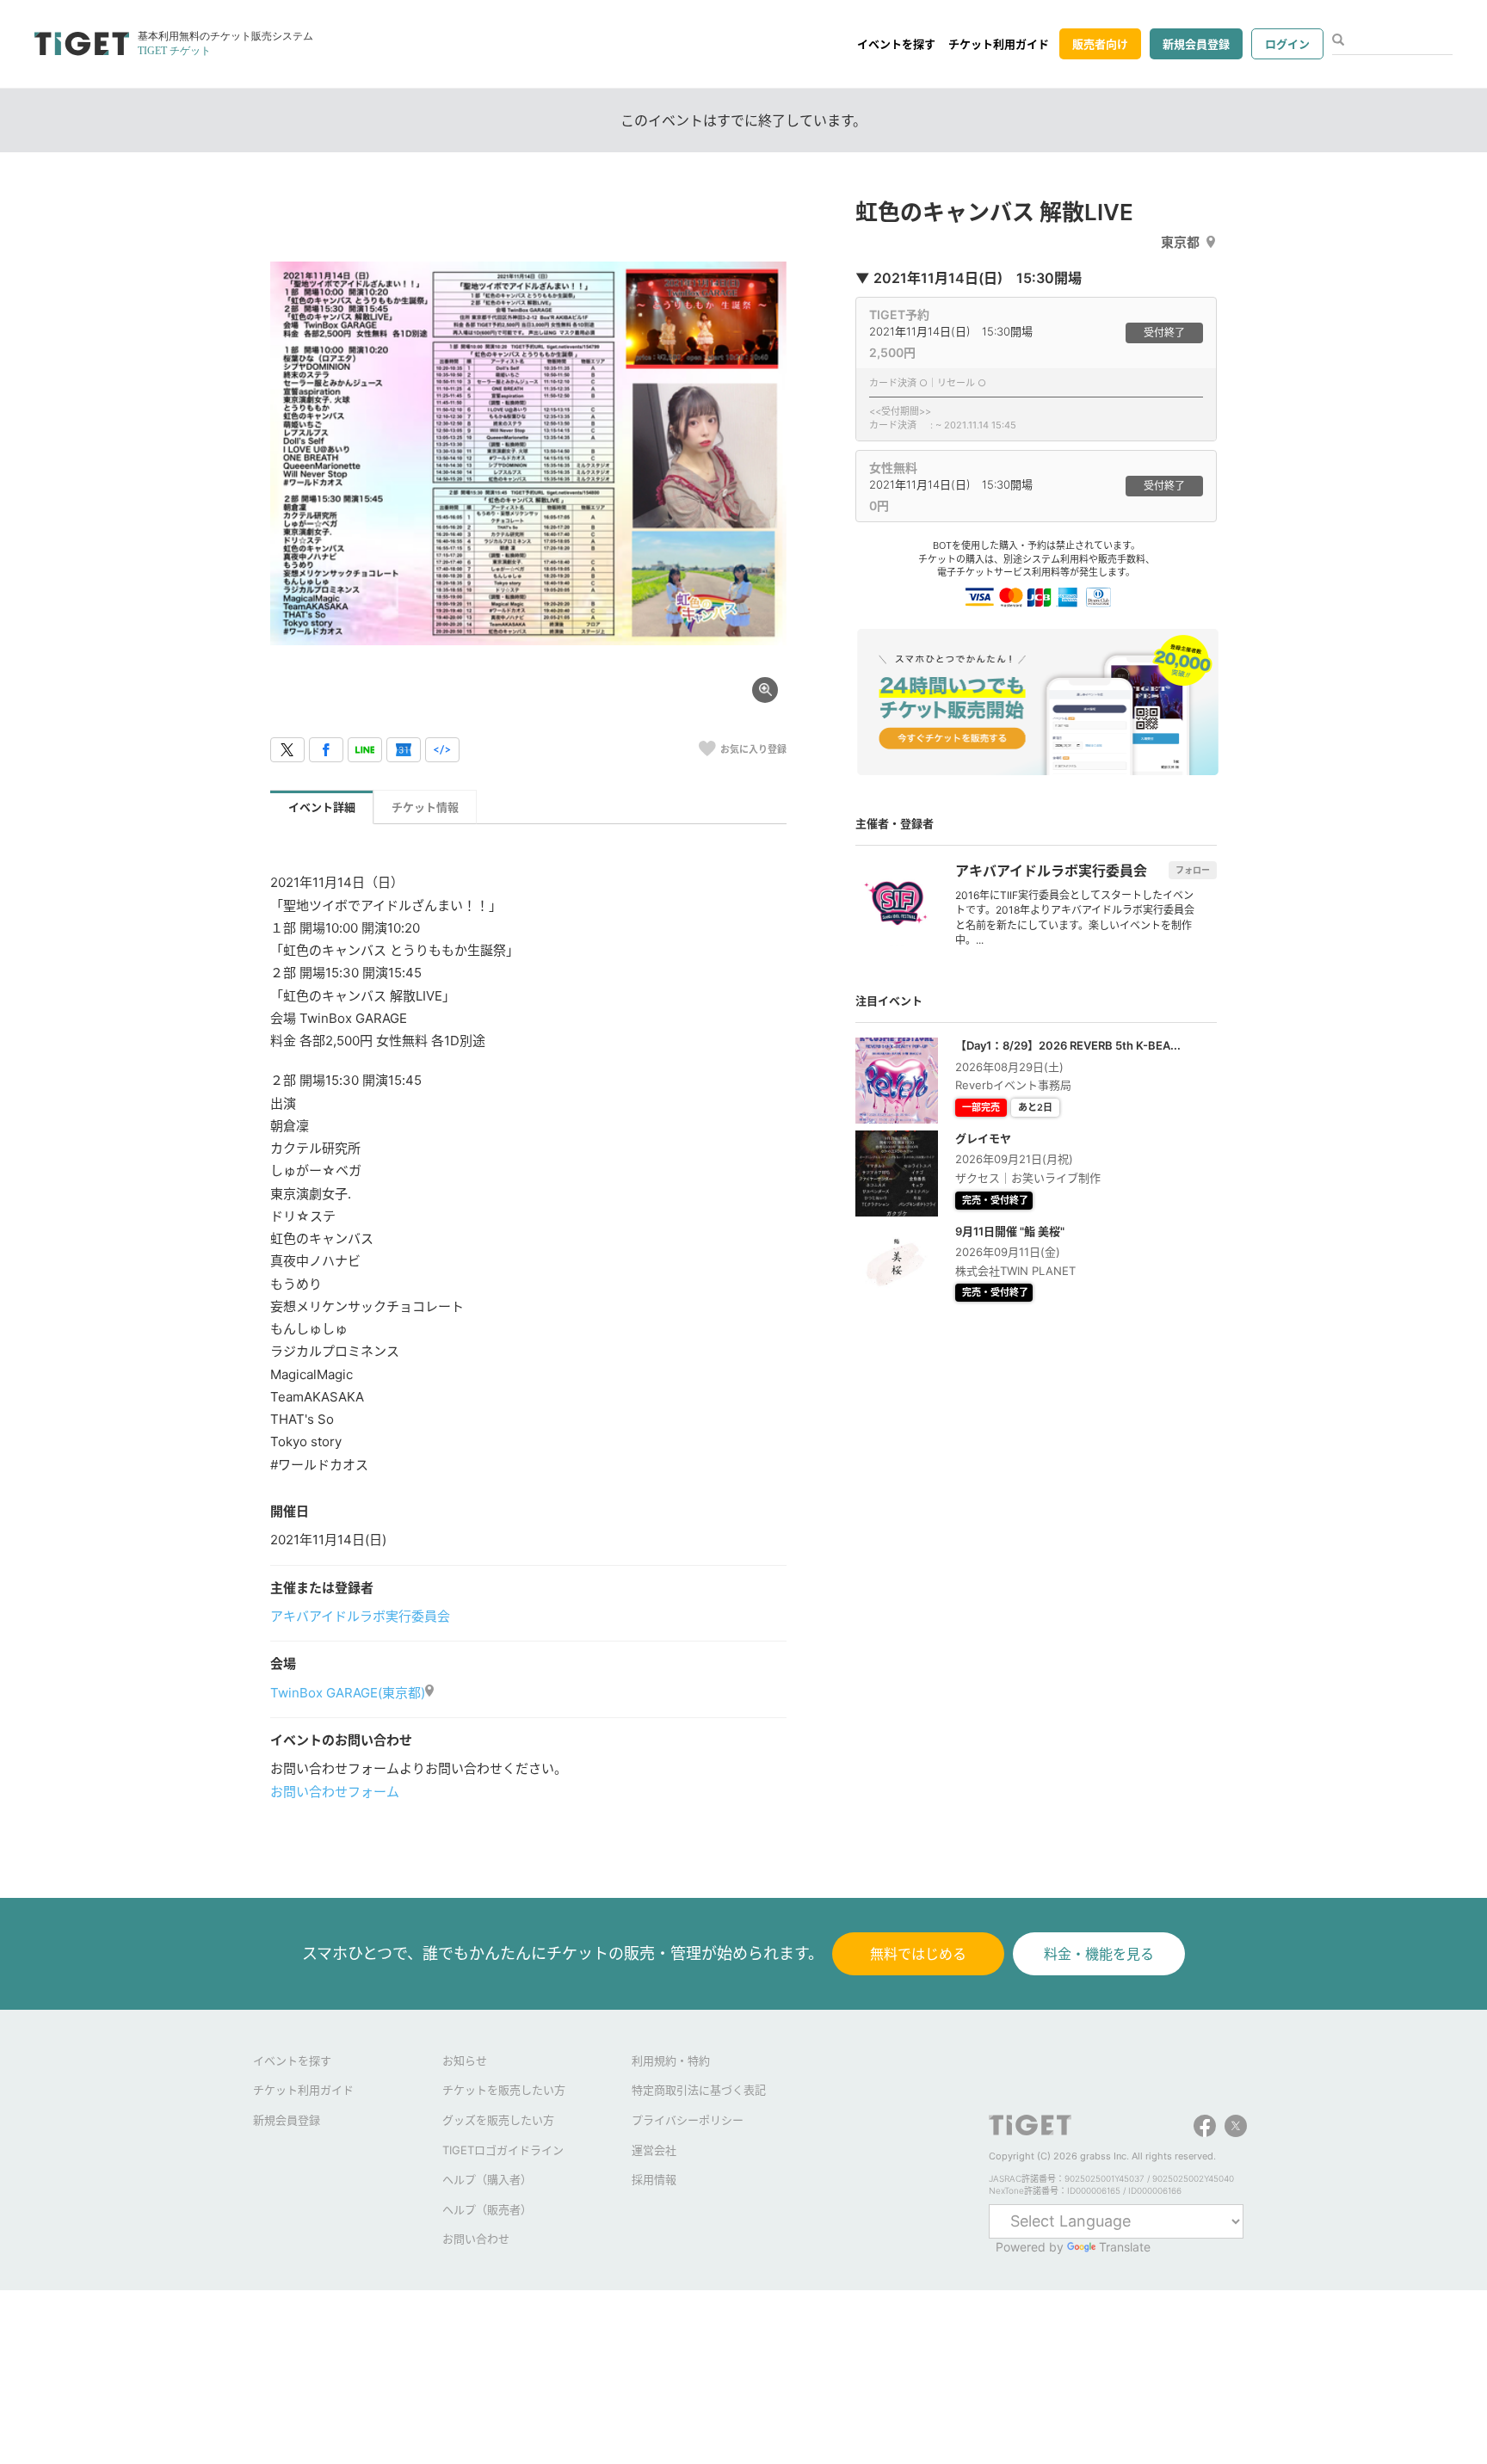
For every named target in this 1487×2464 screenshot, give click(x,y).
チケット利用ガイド (999, 44)
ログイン (1287, 44)
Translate (1125, 2247)
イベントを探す (896, 44)
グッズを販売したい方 (498, 2120)
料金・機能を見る (1099, 1954)
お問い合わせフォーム (335, 1792)
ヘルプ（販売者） (487, 2209)
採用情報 (654, 2179)
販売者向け (1100, 44)
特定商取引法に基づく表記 (699, 2090)
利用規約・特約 (671, 2061)
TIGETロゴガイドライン (503, 2150)
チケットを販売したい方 (504, 2090)
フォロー (1193, 870)
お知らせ (465, 2061)
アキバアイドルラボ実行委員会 (360, 1616)
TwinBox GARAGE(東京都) (348, 1693)
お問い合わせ (476, 2239)
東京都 (1180, 242)
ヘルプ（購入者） (487, 2179)
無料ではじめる (918, 1954)
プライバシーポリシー (688, 2120)
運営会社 (654, 2150)
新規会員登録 (1196, 44)
